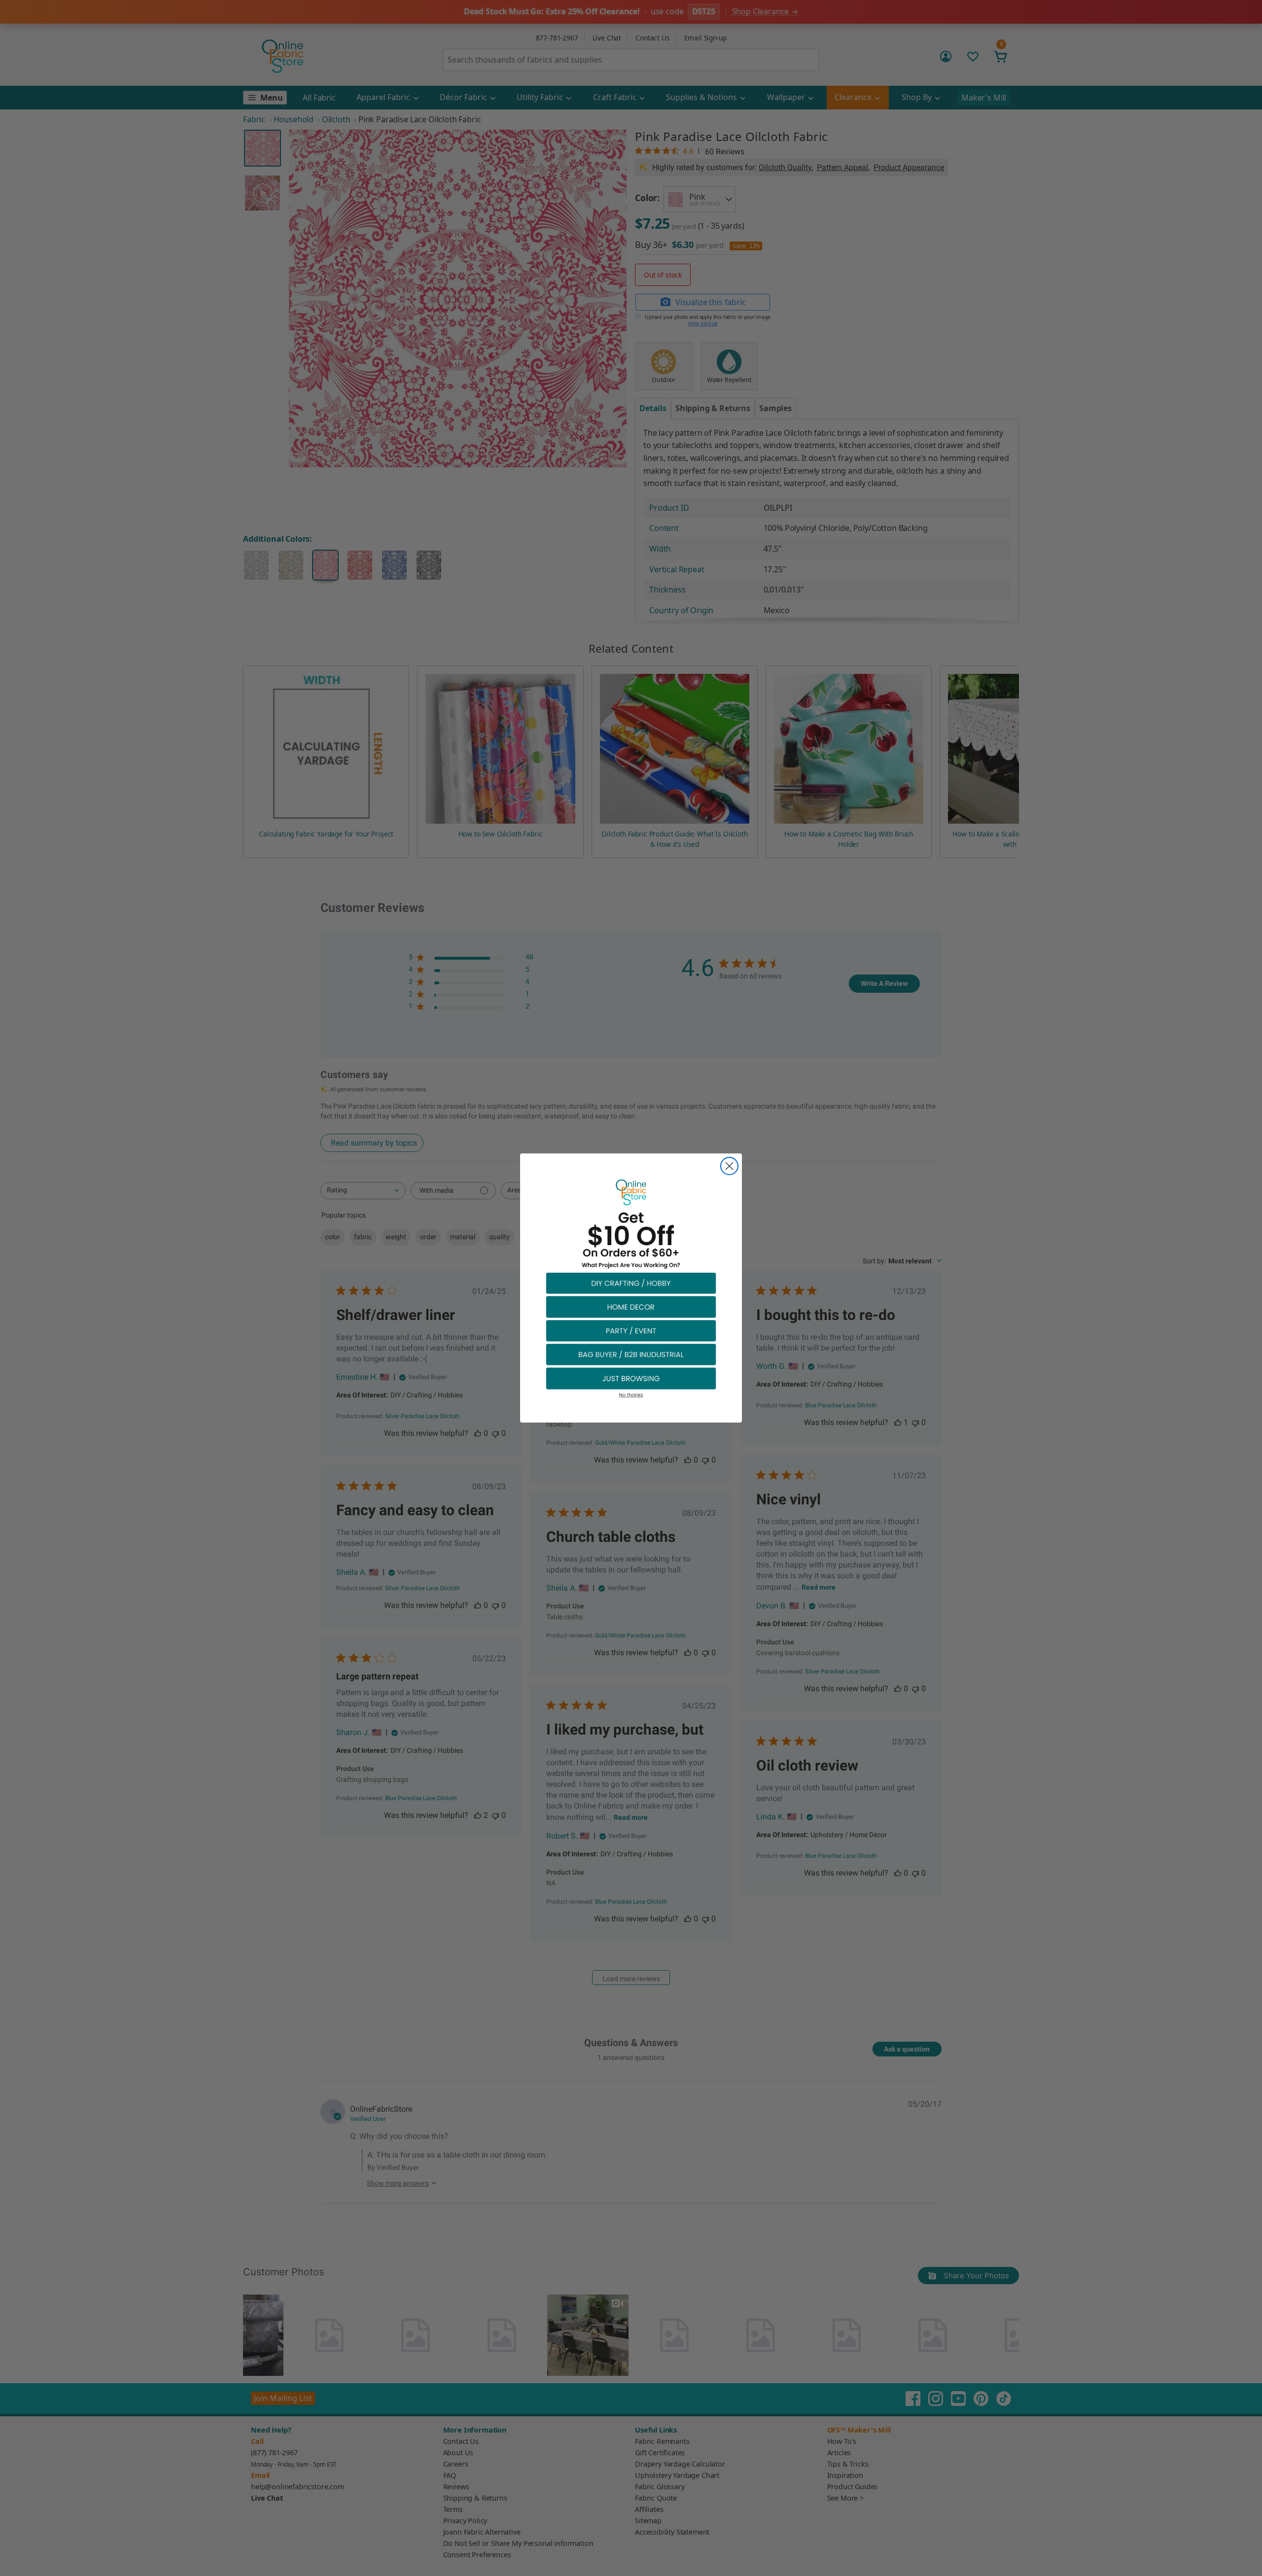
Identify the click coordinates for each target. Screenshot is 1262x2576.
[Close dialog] (729, 1166)
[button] (631, 1283)
